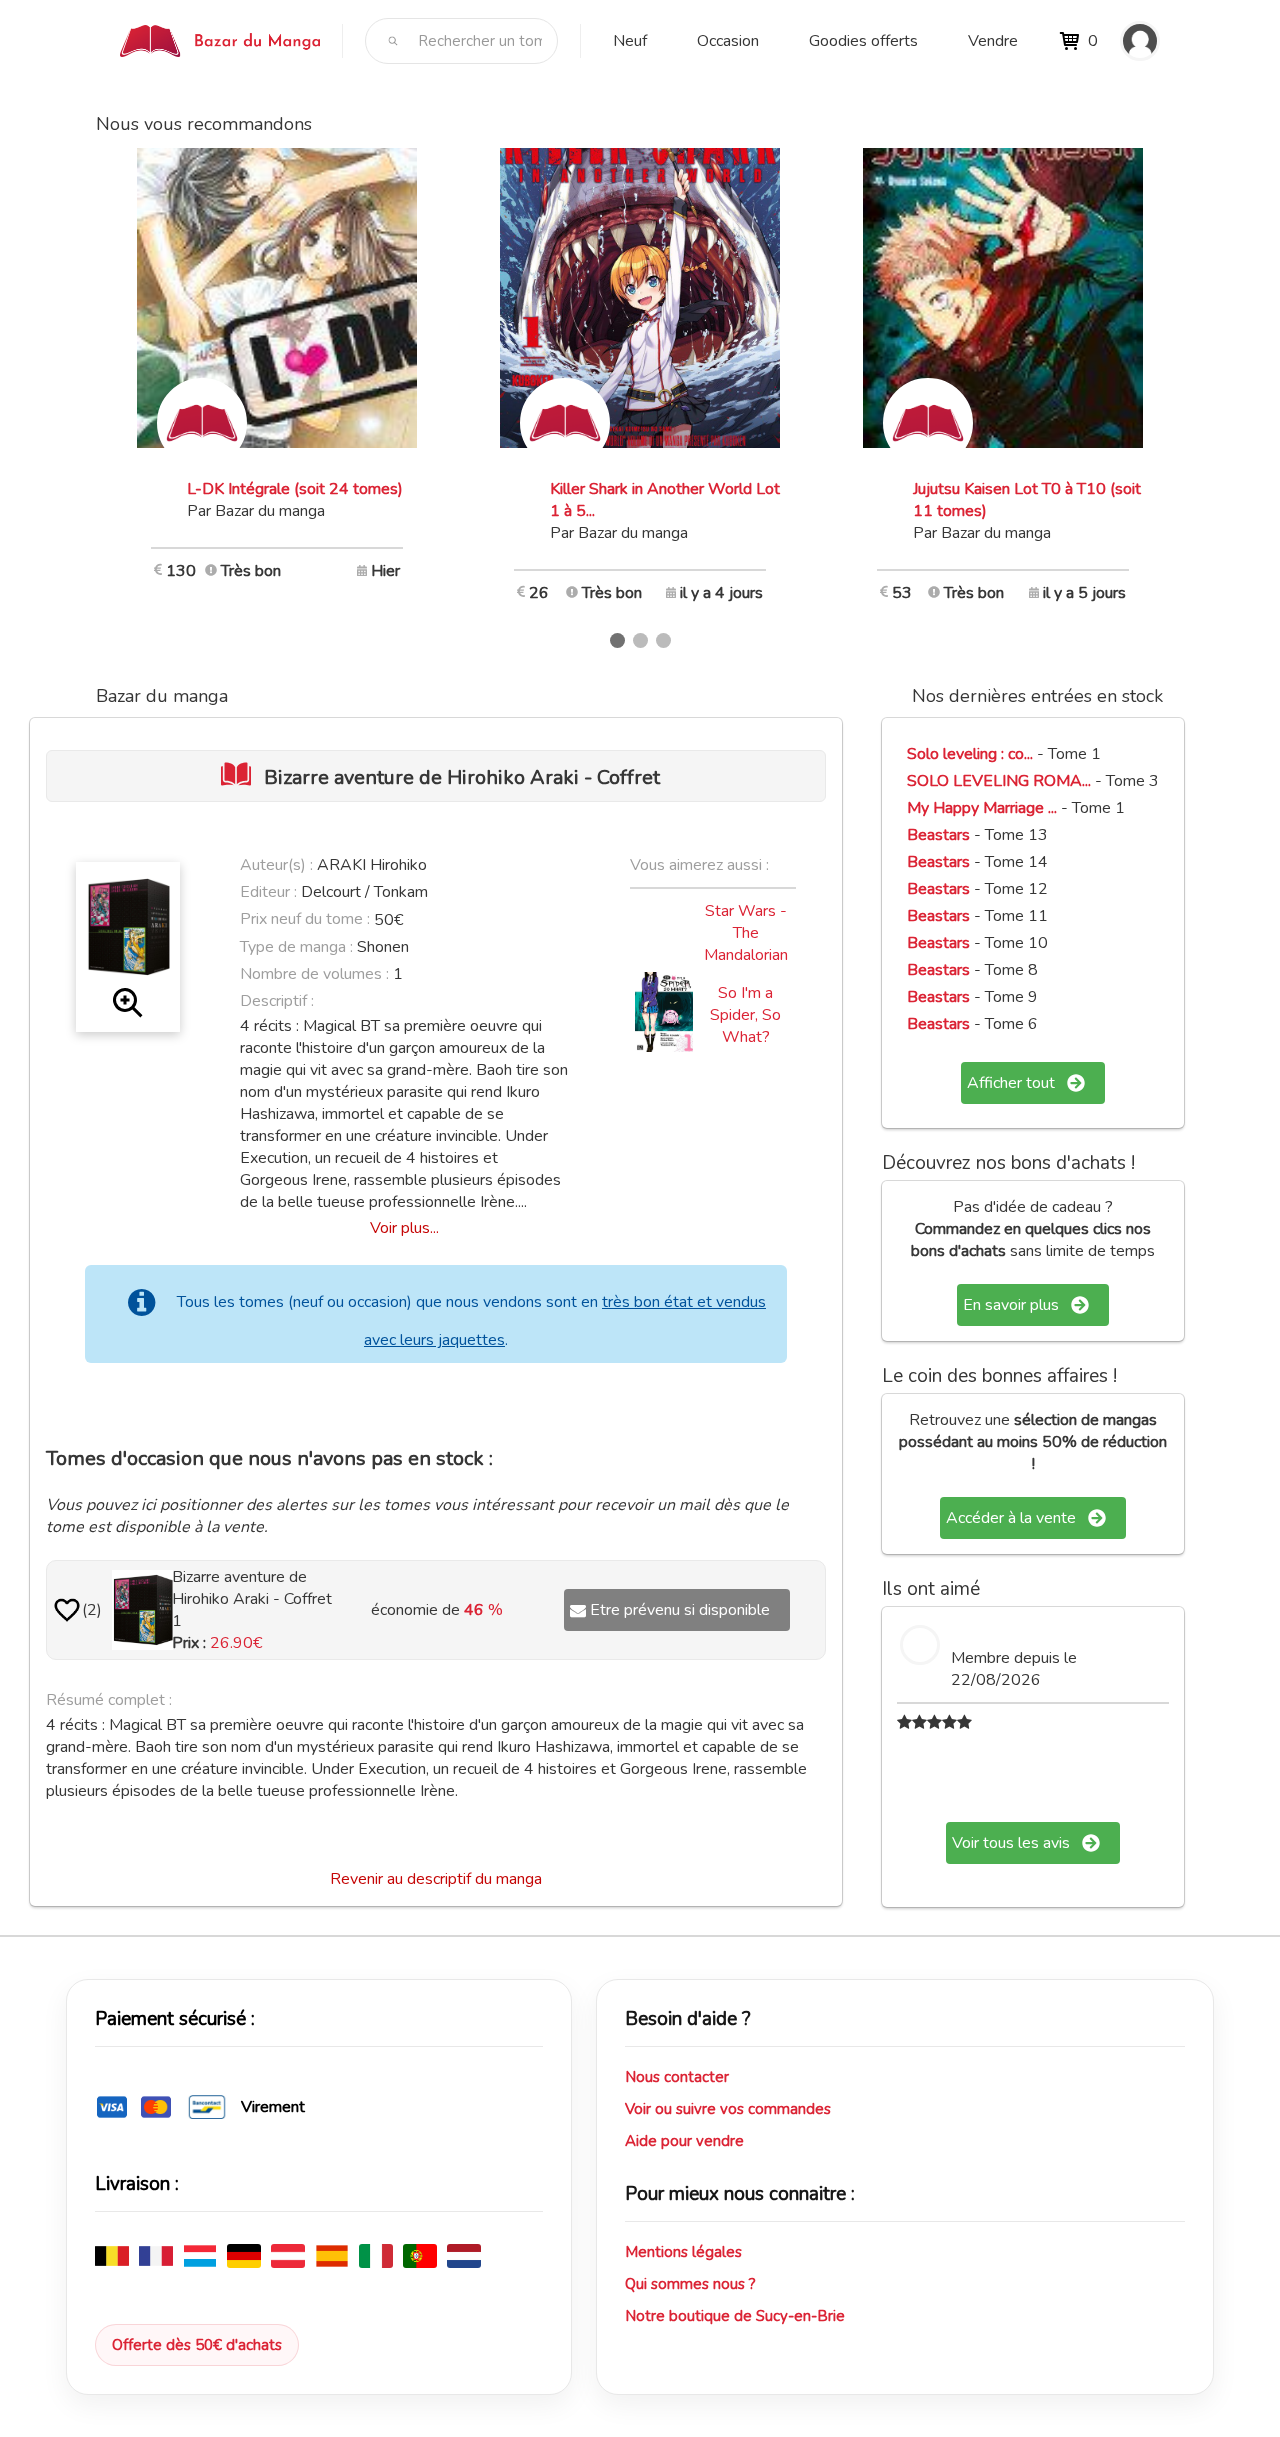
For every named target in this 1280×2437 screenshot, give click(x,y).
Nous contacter (677, 2077)
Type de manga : (296, 947)
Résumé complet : (109, 1700)
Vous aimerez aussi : (699, 865)
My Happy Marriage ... (982, 808)
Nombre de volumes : (314, 974)
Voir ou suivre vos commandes (728, 2109)
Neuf (630, 41)
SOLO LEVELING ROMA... (999, 781)
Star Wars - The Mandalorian (746, 933)
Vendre (993, 41)
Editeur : (268, 892)
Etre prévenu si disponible (680, 1610)
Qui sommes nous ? (690, 2284)
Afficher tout (1011, 1083)
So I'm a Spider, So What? (745, 1015)
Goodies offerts (863, 41)
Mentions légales (683, 2252)
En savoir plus (1011, 1305)
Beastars (938, 835)
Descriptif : (277, 1001)
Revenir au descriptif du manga (436, 1879)
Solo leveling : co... (970, 754)
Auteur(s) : (276, 865)
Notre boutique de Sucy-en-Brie (735, 2316)
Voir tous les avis (1011, 1843)
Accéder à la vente (1011, 1518)
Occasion (728, 41)
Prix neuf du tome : (307, 919)
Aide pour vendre (684, 2141)
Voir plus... (404, 1228)
